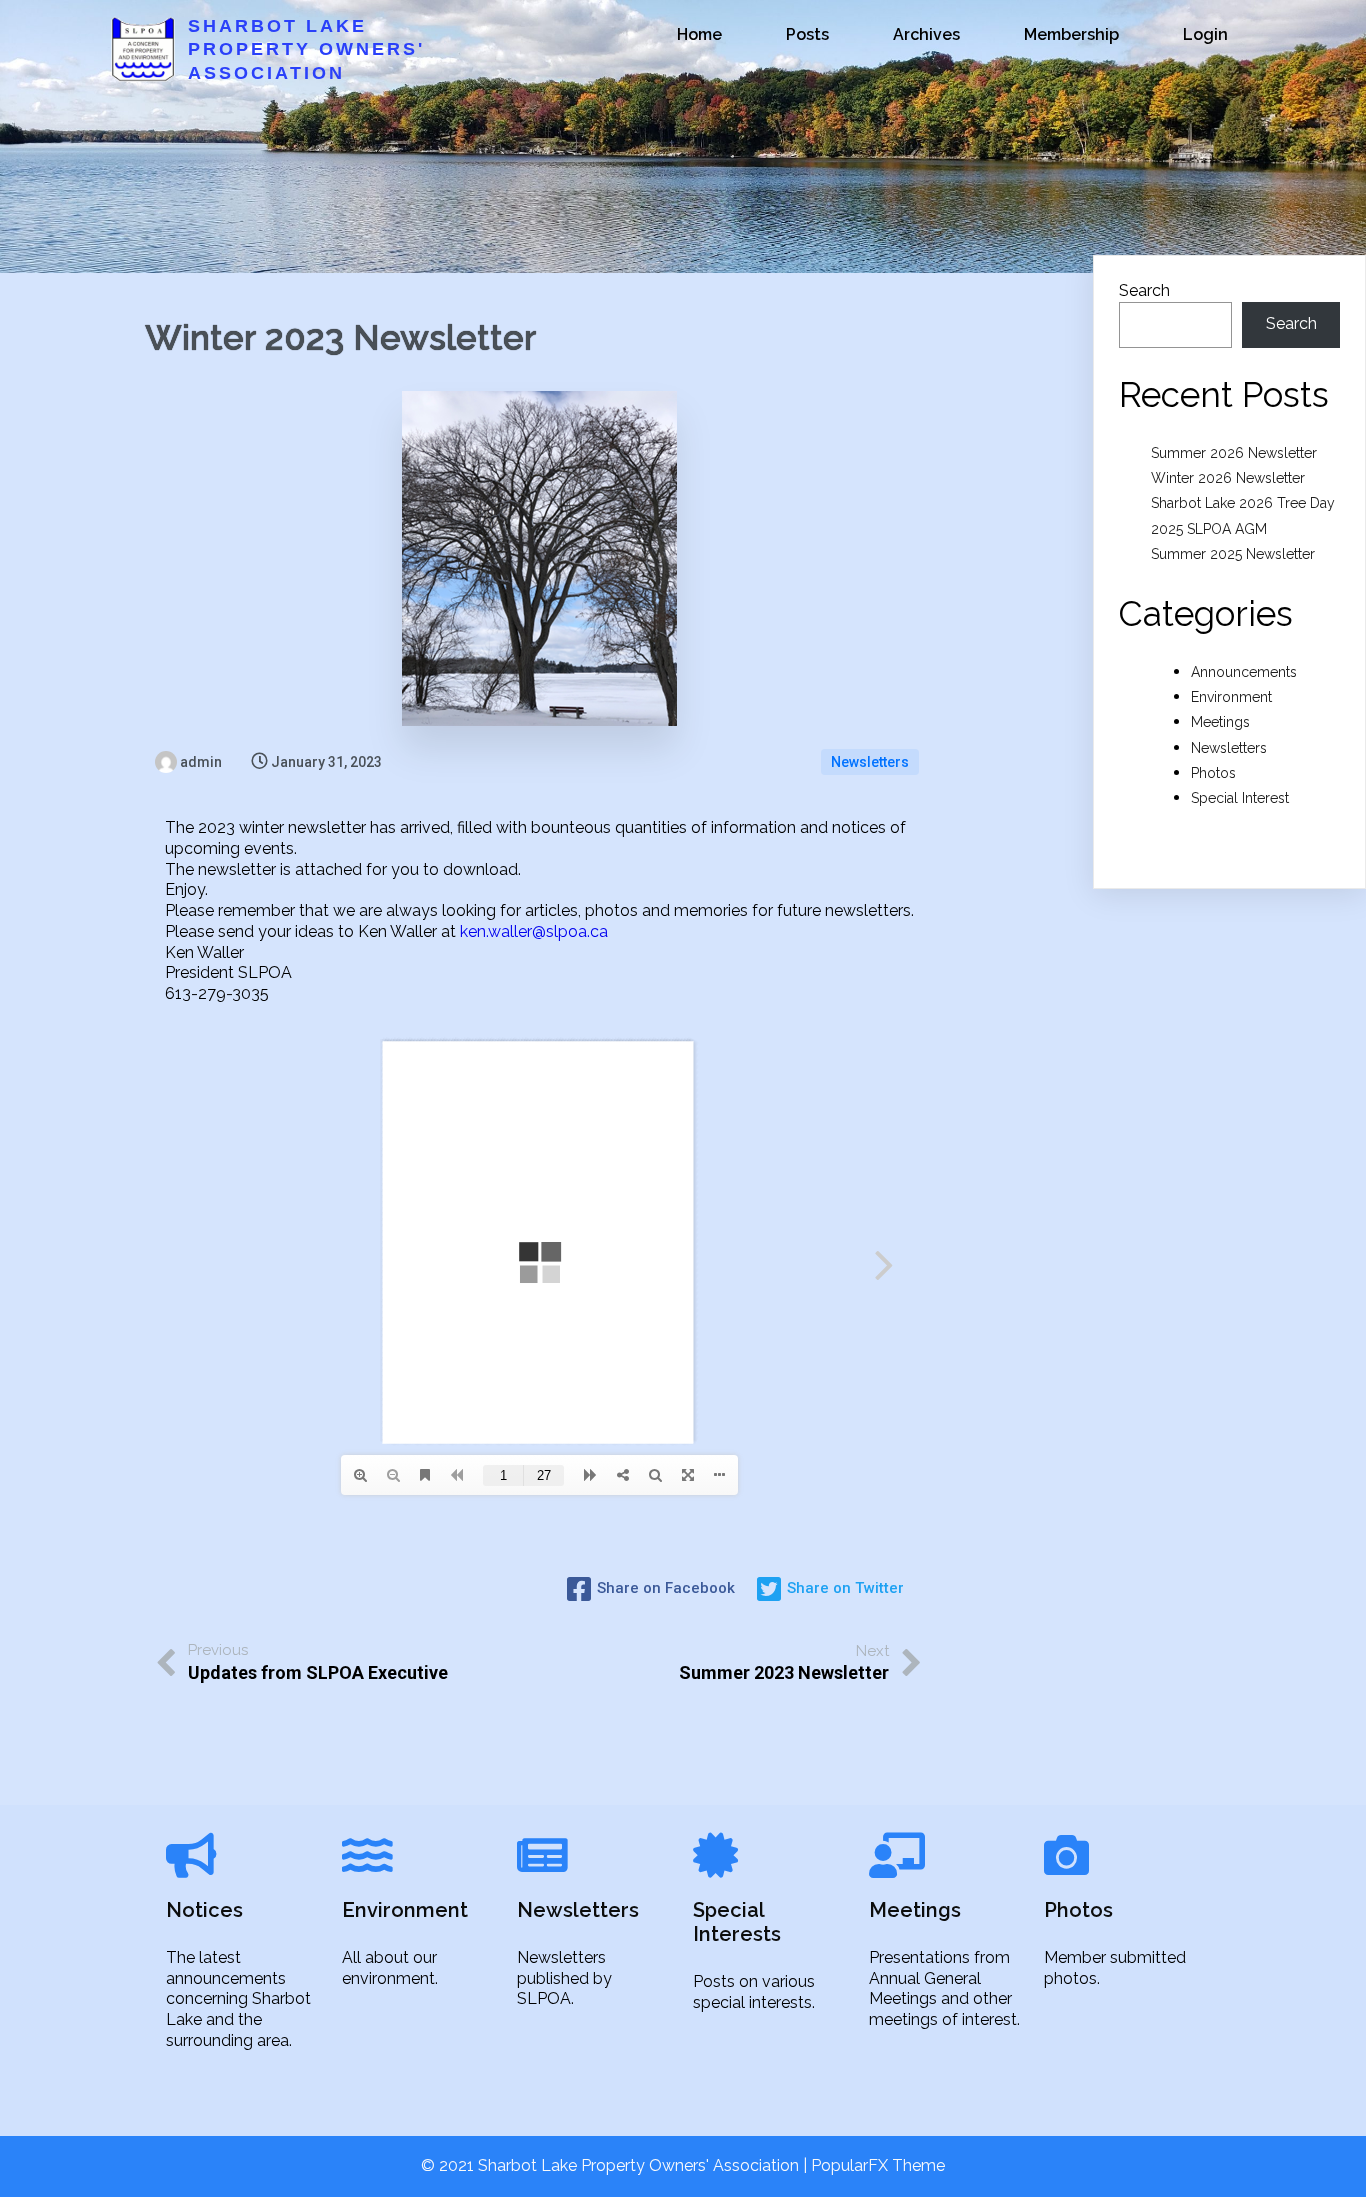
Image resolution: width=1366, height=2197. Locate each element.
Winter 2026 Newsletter (1228, 478)
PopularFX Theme (878, 2165)
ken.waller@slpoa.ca (534, 931)
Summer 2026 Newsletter (1234, 453)
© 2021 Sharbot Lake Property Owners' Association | (616, 2165)
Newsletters (870, 762)
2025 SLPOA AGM (1209, 529)
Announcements (1244, 672)
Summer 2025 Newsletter (1233, 554)
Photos (1213, 773)
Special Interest (1240, 798)
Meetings (1220, 722)
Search (1144, 290)
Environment (1231, 697)
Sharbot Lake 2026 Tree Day (1243, 503)
